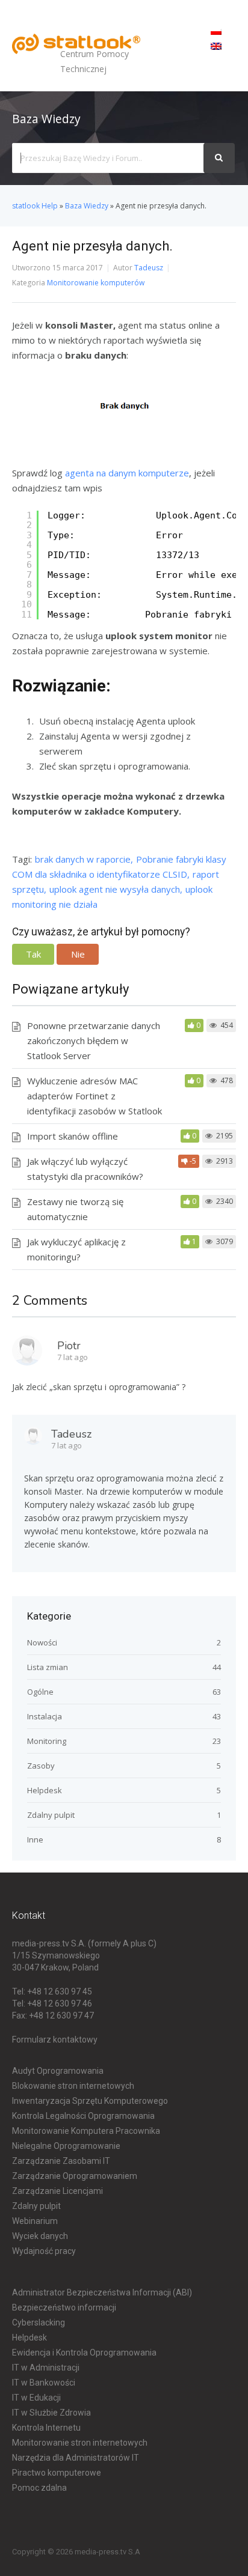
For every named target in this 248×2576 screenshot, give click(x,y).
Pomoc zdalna (39, 2488)
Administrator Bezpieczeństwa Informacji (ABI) (102, 2292)
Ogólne (40, 1692)
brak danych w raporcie (83, 859)
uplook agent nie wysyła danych (115, 889)
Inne (35, 1839)
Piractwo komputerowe (57, 2473)
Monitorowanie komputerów (96, 283)
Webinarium (35, 2221)
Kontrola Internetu (46, 2428)
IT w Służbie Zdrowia (51, 2413)
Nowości (42, 1642)
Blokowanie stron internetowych (73, 2086)
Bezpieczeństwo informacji (64, 2307)
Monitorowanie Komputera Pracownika (86, 2131)
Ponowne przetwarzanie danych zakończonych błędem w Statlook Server (94, 1040)
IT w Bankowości (44, 2383)
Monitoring (47, 1741)
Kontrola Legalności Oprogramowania (83, 2116)
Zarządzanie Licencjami (57, 2191)
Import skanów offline (73, 1136)
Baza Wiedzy (87, 206)
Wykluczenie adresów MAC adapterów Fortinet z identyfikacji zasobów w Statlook (95, 1096)
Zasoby (41, 1766)
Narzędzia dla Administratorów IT (76, 2458)
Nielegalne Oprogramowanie (66, 2146)
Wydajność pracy (44, 2251)
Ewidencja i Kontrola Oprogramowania (84, 2353)
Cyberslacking (39, 2322)
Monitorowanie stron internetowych (80, 2443)
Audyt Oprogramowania (58, 2071)
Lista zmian (48, 1667)
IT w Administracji (46, 2368)
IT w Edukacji (36, 2398)
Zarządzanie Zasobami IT (61, 2161)
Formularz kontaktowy (55, 2040)
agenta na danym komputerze (127, 473)
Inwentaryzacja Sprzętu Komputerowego (90, 2101)
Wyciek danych (40, 2236)
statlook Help (35, 206)
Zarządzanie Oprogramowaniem (75, 2176)
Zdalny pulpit (51, 1815)
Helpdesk (45, 1790)
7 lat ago (73, 1357)
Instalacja (45, 1716)
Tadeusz (149, 268)
